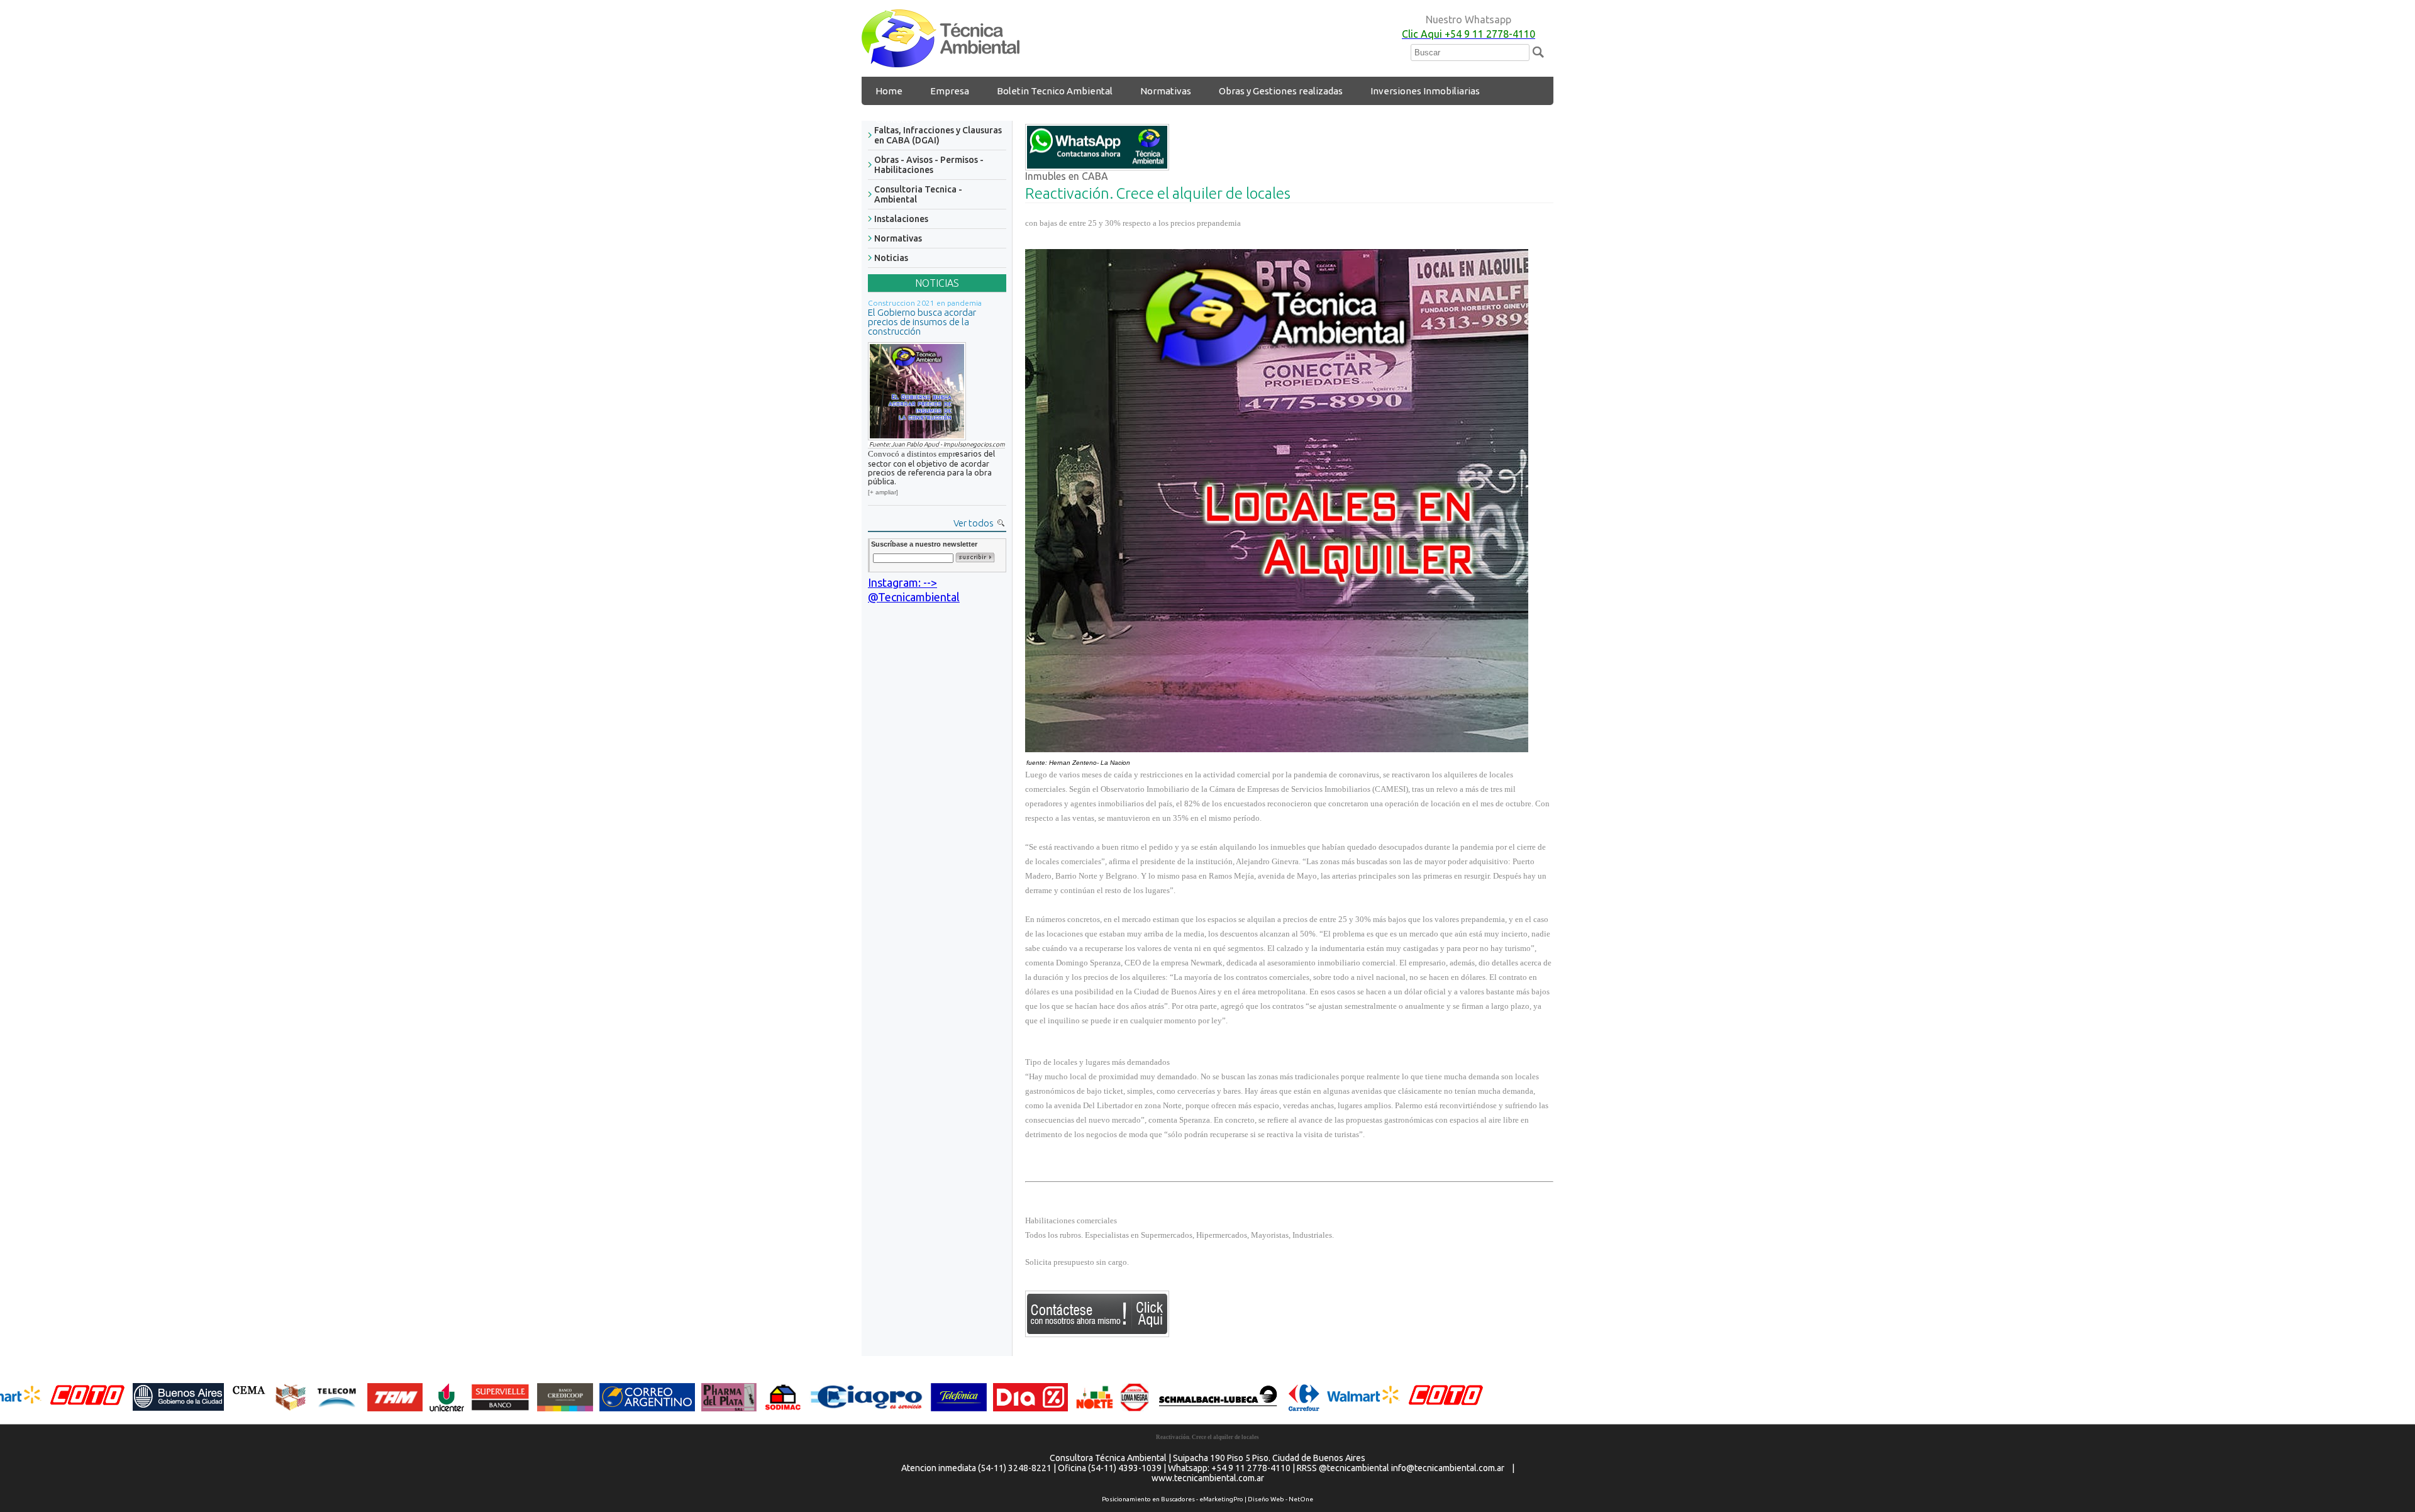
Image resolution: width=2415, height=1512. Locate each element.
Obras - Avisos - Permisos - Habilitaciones (929, 165)
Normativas (1166, 91)
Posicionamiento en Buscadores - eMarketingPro (1173, 1499)
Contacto (895, 119)
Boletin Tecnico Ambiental (1055, 91)
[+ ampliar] (883, 492)
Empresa (950, 91)
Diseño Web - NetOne (1280, 1499)
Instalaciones (901, 219)
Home (889, 91)
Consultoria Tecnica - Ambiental (918, 194)
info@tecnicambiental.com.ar (1448, 1468)
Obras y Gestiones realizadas (1281, 91)
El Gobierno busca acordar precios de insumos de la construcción (922, 322)
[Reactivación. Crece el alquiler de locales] (941, 63)
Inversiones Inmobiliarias (1425, 91)
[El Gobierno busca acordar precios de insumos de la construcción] (917, 389)
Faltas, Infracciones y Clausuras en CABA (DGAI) (938, 135)
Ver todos (974, 523)
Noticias (891, 258)
